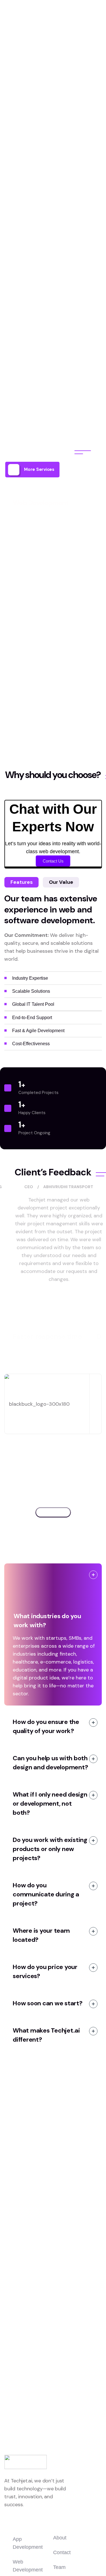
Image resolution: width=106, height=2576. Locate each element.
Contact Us (53, 861)
